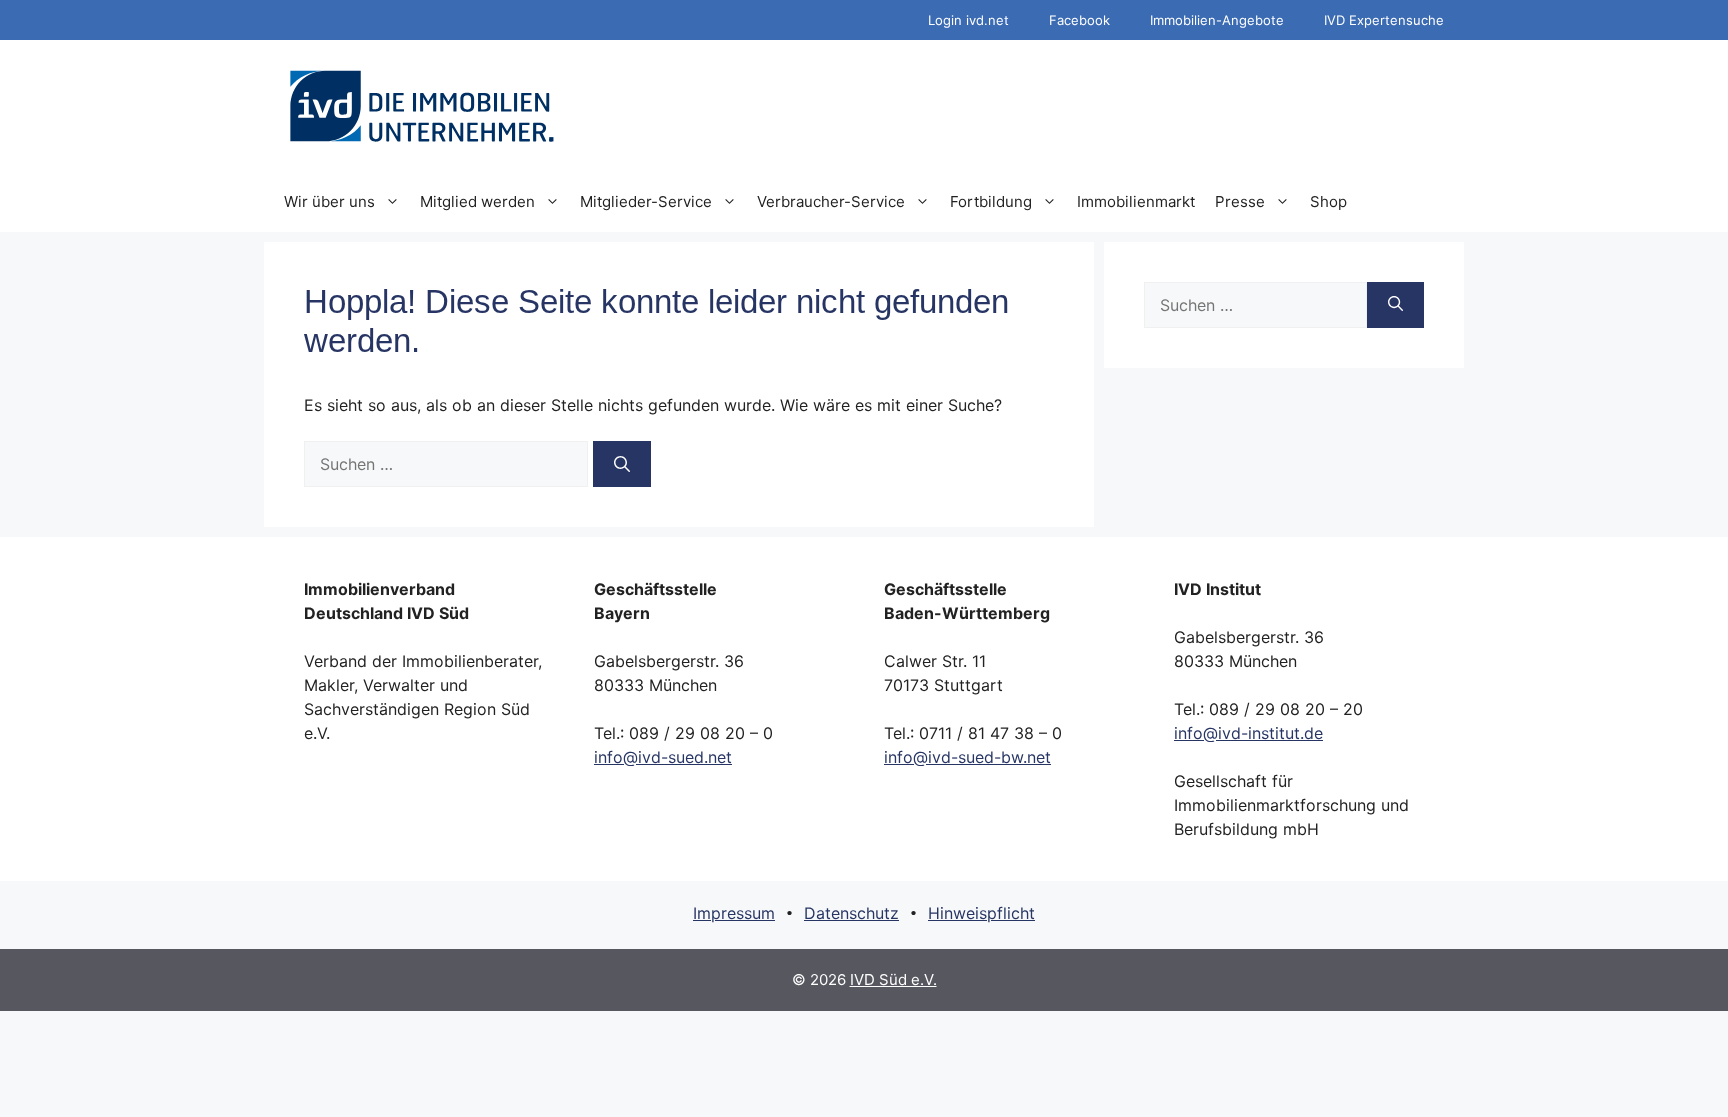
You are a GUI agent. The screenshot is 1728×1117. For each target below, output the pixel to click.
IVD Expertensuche (1384, 20)
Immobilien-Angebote (1217, 20)
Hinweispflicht (981, 913)
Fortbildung (991, 201)
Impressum (734, 913)
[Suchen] (622, 464)
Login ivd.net (968, 20)
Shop (1328, 201)
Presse (1240, 201)
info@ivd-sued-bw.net (967, 757)
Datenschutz (851, 913)
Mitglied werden (477, 201)
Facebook (1079, 20)
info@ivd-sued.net (663, 757)
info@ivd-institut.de (1248, 733)
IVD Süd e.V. (893, 979)
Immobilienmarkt (1136, 201)
